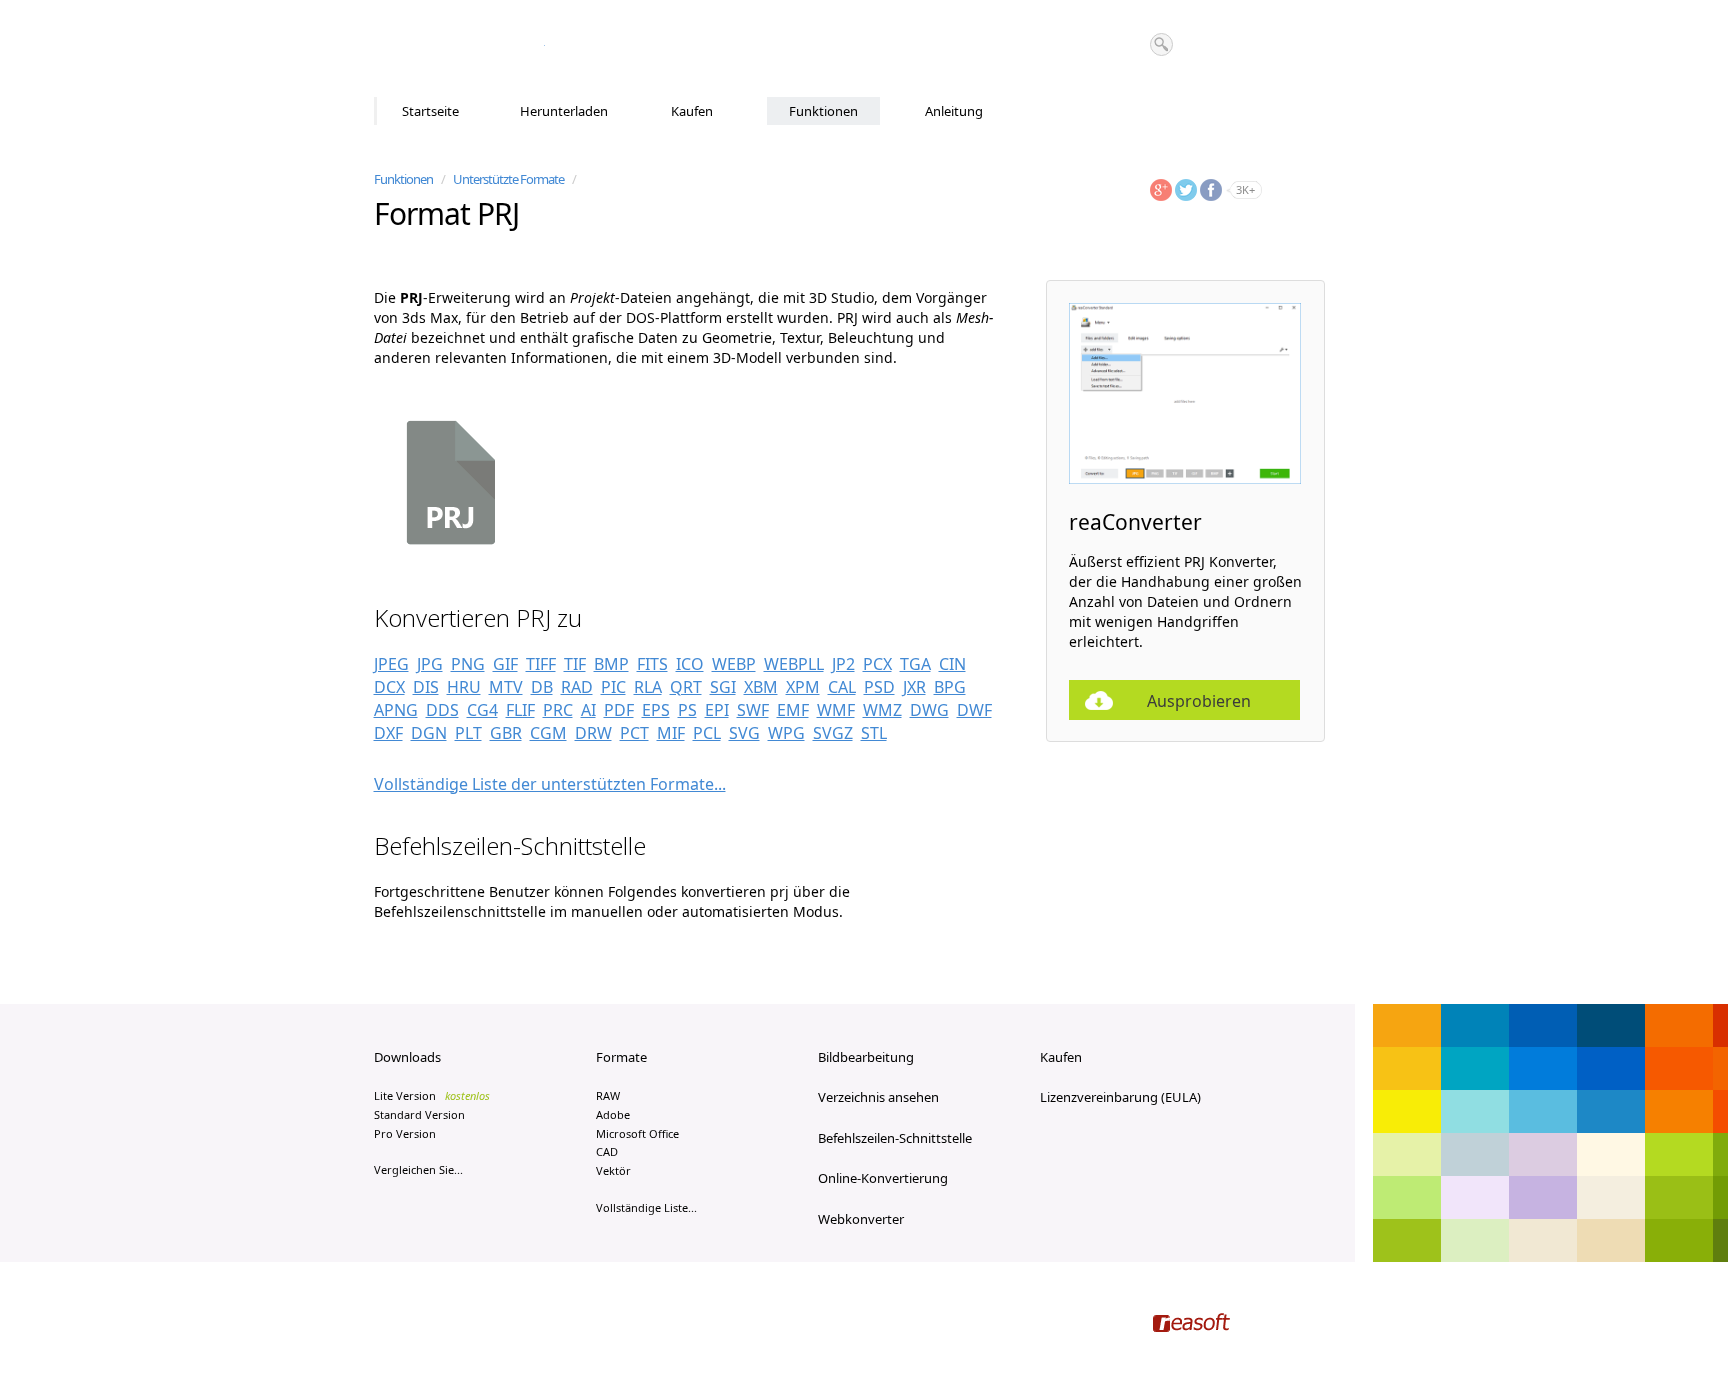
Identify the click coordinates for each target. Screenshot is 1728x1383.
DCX (389, 687)
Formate (621, 1057)
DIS (426, 687)
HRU (464, 687)
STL (874, 733)
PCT (634, 733)
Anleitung (954, 111)
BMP (611, 664)
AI (588, 710)
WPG (786, 733)
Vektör (613, 1170)
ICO (690, 664)
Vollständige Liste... (646, 1207)
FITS (652, 664)
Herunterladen (564, 111)
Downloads (407, 1057)
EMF (793, 710)
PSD (879, 687)
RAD (577, 687)
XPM (803, 687)
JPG (430, 664)
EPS (656, 710)
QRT (686, 687)
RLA (648, 687)
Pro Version (405, 1133)
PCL (707, 733)
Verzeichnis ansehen (878, 1097)
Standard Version (419, 1114)
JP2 (843, 664)
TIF (575, 664)
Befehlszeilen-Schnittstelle (895, 1138)
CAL (842, 687)
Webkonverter (861, 1219)
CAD (607, 1151)
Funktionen (823, 111)
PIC (613, 687)
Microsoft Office (637, 1133)
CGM (548, 733)
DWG (929, 710)
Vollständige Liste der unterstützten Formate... (550, 784)
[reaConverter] (459, 49)
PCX (877, 664)
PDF (619, 710)
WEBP (734, 664)
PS (687, 710)
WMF (836, 710)
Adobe (613, 1114)
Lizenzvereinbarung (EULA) (1120, 1097)
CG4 (482, 710)
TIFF (541, 664)
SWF (753, 710)
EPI (717, 710)
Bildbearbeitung (866, 1057)
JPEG (391, 664)
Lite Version (432, 1095)
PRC (558, 710)
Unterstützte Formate (508, 179)
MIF (671, 733)
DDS (442, 710)
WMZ (882, 710)
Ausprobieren (1199, 701)
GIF (505, 664)
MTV (506, 687)
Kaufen (692, 111)
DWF (974, 710)
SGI (723, 687)
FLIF (520, 710)
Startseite (430, 111)
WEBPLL (794, 664)
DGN (429, 733)
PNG (468, 664)
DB (542, 687)
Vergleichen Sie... (418, 1169)
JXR (914, 687)
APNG (396, 710)
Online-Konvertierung (883, 1178)
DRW (593, 733)
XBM (761, 687)
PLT (468, 733)
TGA (915, 664)
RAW (608, 1095)
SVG (744, 733)
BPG (950, 687)
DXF (388, 733)
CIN (952, 664)
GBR (506, 733)
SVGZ (833, 733)
